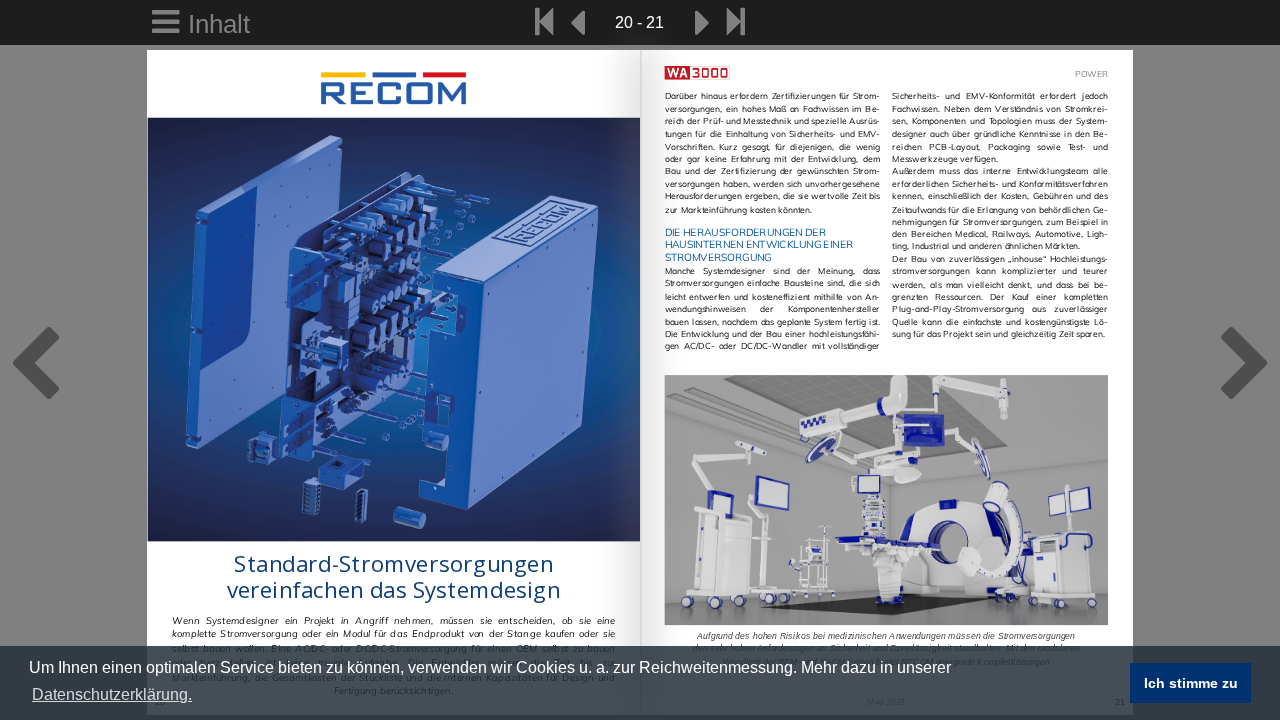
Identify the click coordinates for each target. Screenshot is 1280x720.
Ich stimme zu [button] (1191, 683)
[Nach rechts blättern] (703, 22)
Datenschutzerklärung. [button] (112, 694)
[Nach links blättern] (577, 22)
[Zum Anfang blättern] (544, 22)
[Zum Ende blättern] (735, 22)
